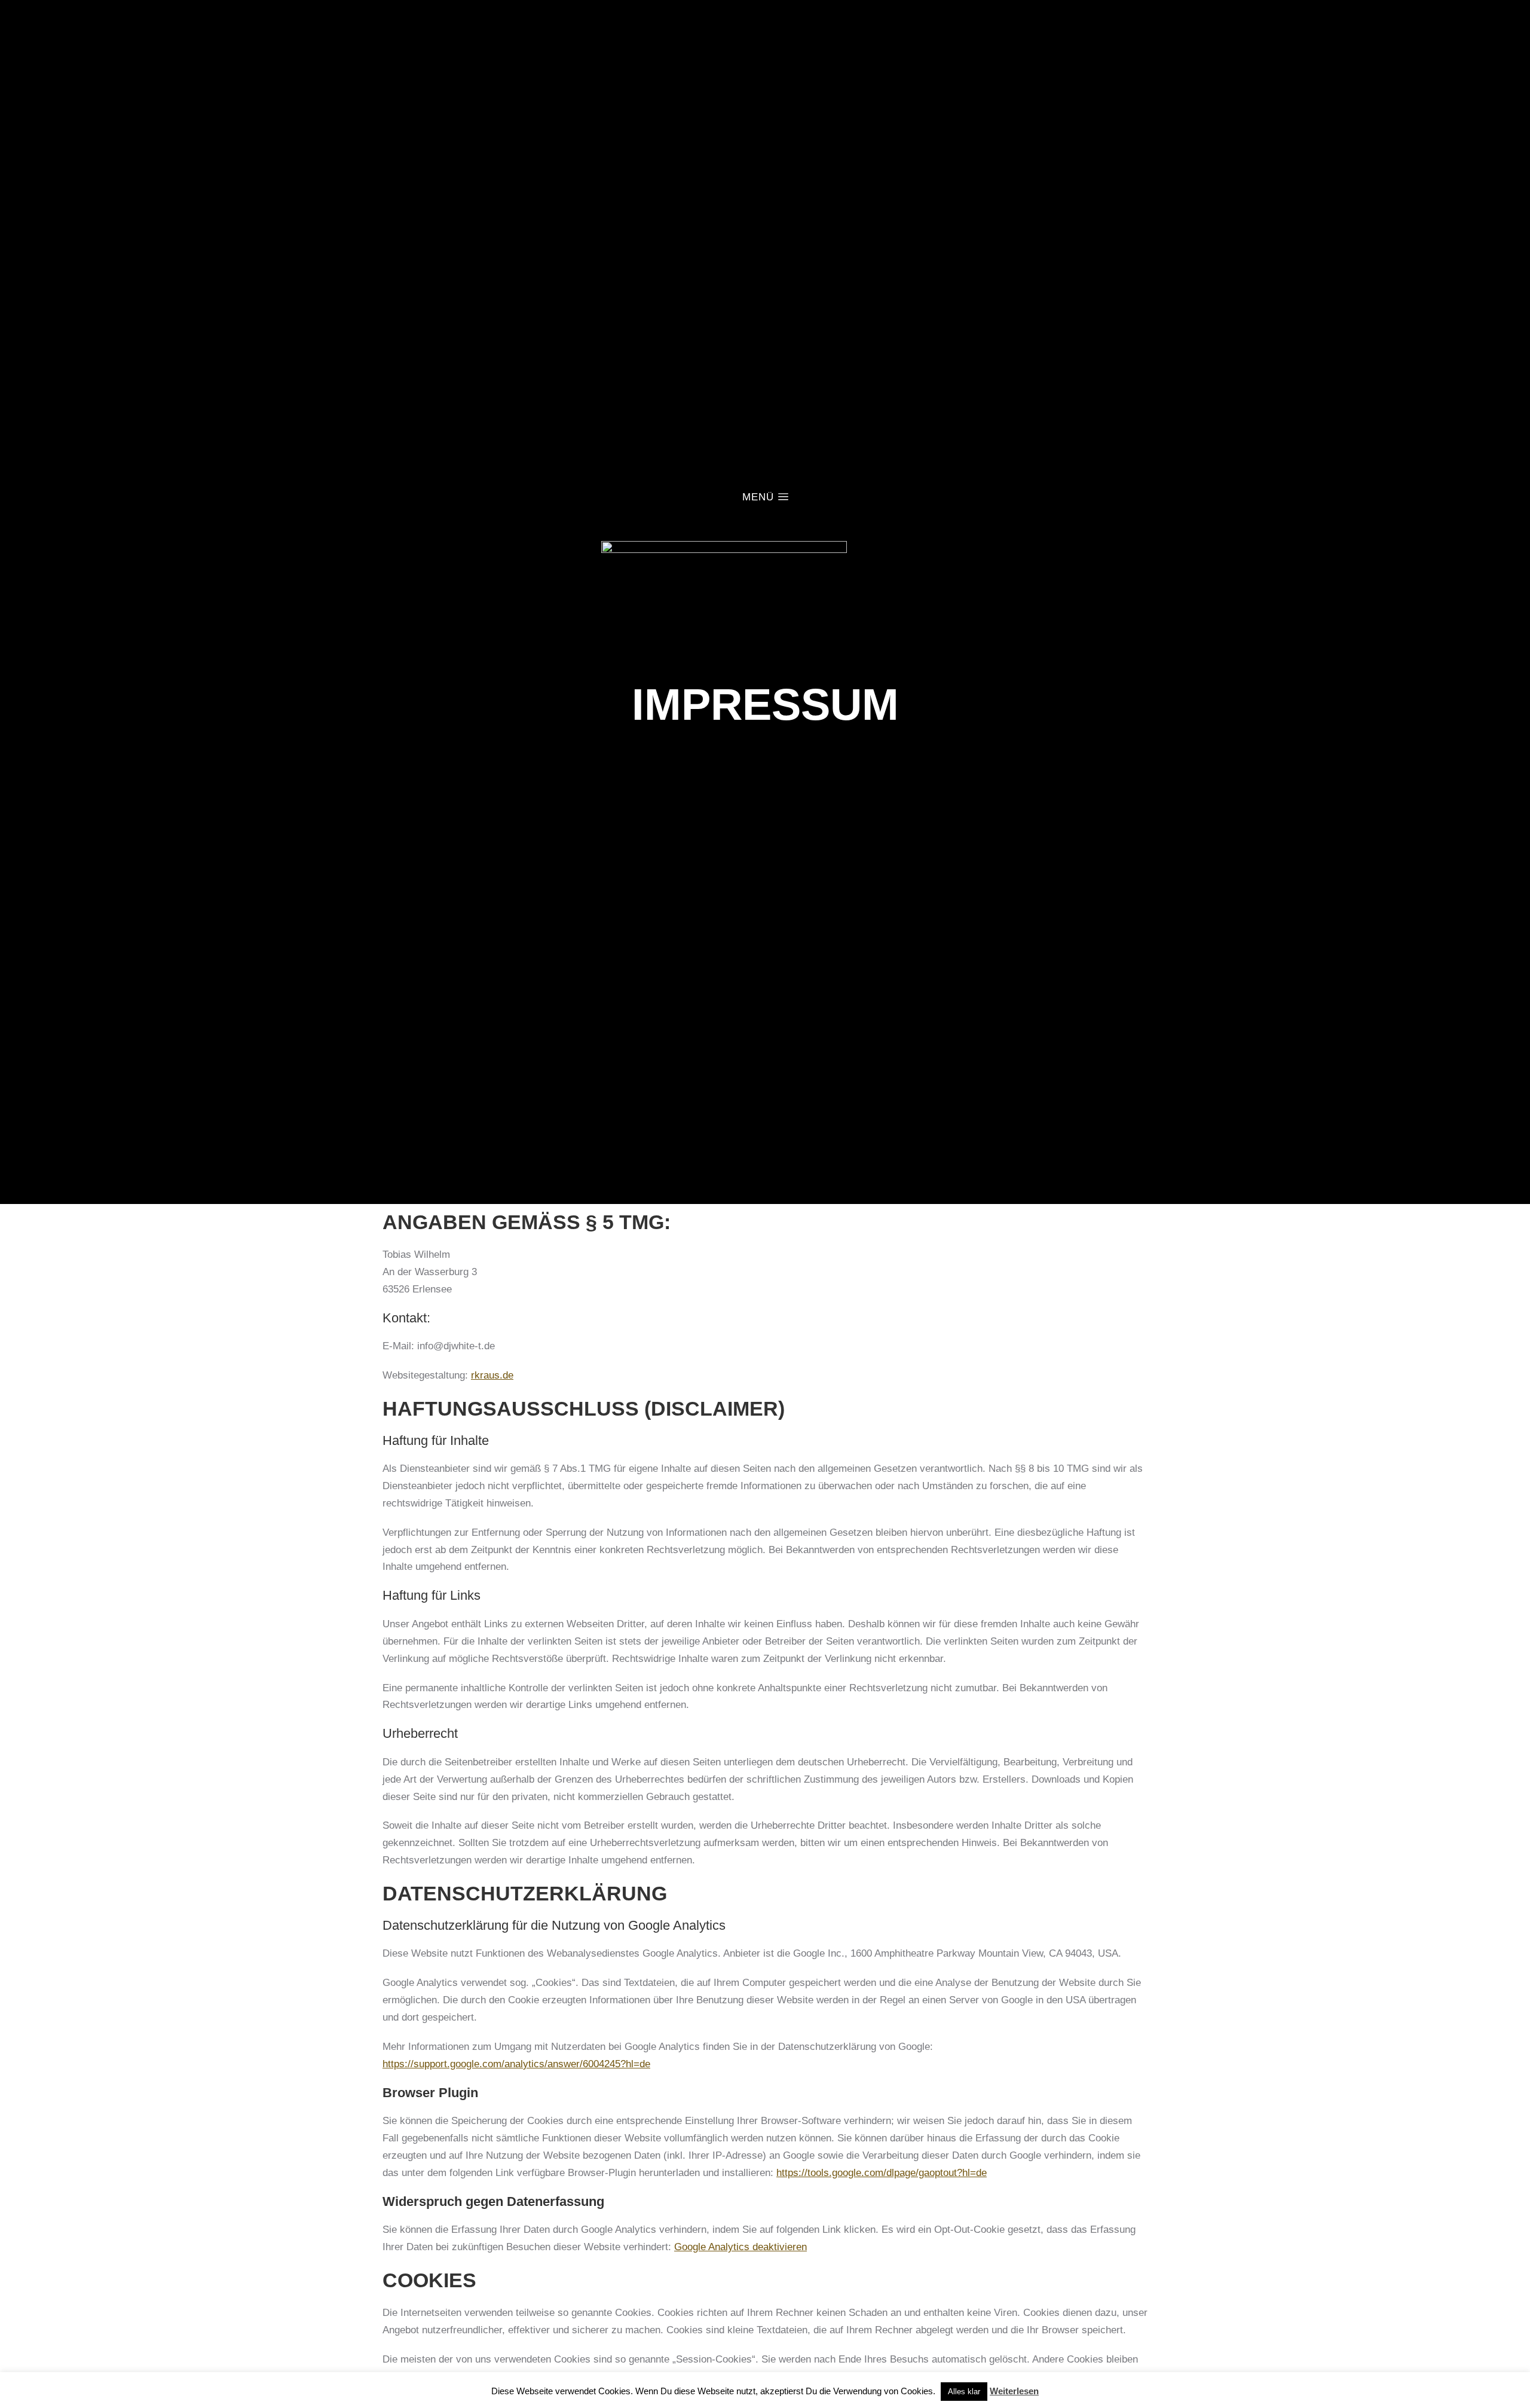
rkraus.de (492, 1375)
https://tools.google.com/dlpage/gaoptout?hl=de (882, 2173)
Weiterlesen (1014, 2391)
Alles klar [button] (964, 2392)
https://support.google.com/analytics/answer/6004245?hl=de (516, 2064)
